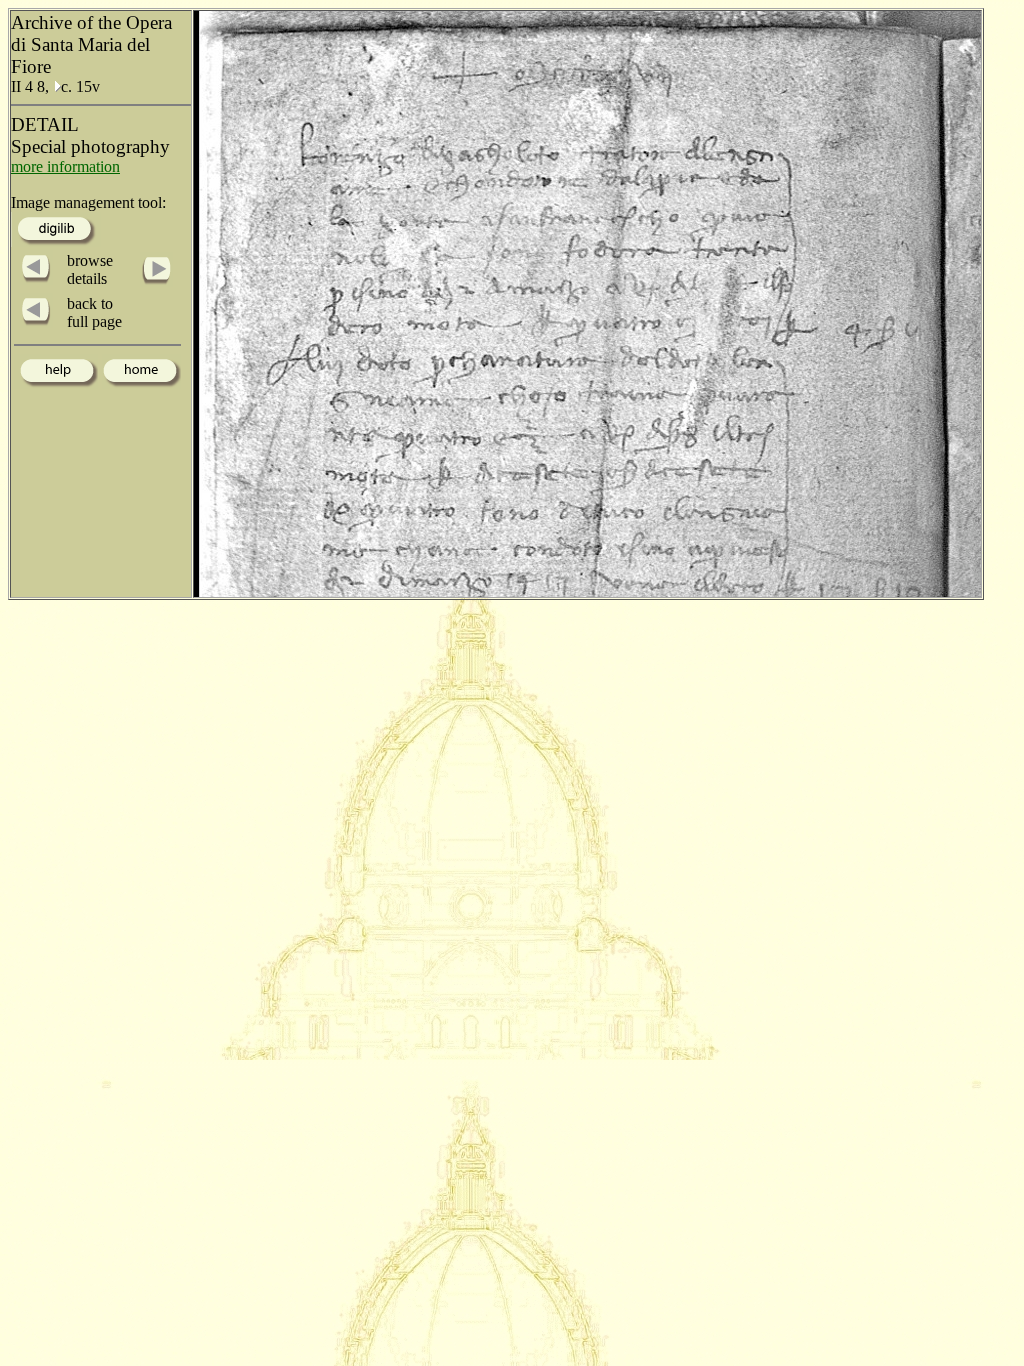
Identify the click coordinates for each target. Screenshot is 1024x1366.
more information (65, 166)
